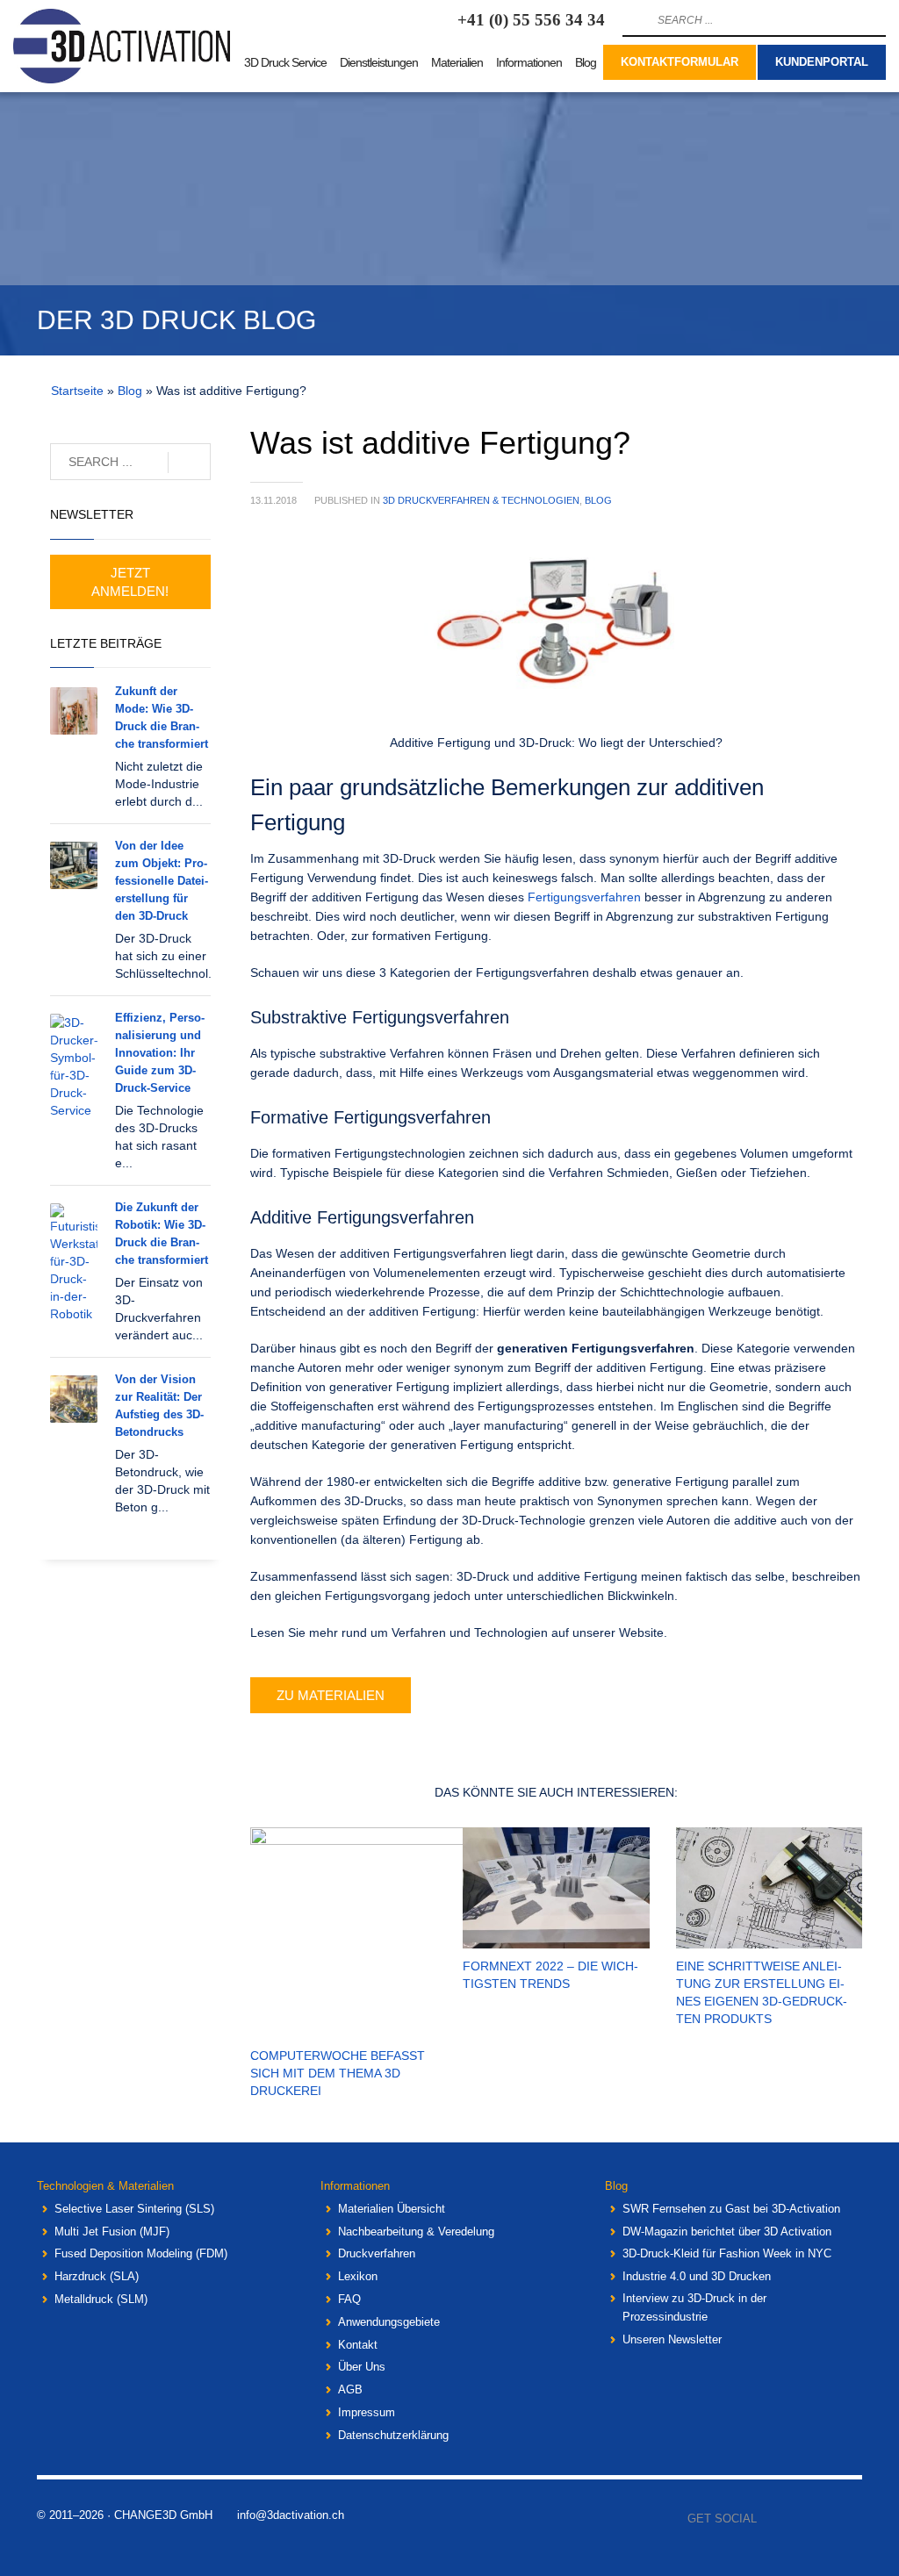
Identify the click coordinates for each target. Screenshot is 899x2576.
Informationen (355, 2186)
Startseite (77, 391)
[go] (634, 20)
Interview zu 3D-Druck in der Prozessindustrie (694, 2307)
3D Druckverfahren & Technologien (481, 500)
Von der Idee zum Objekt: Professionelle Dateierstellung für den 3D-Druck (162, 881)
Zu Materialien (331, 1695)
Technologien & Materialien (105, 2186)
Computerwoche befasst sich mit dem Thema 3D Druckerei (338, 2073)
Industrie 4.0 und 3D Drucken (697, 2276)
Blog (130, 391)
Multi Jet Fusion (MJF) (112, 2232)
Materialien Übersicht (392, 2209)
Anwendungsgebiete (389, 2322)
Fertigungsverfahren (584, 897)
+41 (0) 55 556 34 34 (531, 20)
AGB (350, 2389)
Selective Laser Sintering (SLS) (134, 2209)
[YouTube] (823, 2519)
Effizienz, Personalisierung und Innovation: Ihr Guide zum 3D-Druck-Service (160, 1053)
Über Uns (362, 2367)
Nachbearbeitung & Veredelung (416, 2232)
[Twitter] (796, 2519)
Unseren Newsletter (672, 2339)
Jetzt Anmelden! (130, 582)
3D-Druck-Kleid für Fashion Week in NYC (727, 2253)
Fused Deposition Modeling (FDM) (141, 2253)
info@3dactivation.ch (291, 2515)
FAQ (349, 2299)
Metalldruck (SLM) (101, 2299)
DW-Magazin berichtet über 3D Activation (727, 2232)
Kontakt (358, 2345)
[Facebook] (770, 2519)
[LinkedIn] (849, 2519)
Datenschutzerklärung (393, 2435)
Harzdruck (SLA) (97, 2276)
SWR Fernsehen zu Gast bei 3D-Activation (731, 2209)
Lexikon (358, 2276)
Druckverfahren (377, 2253)
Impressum (367, 2412)
